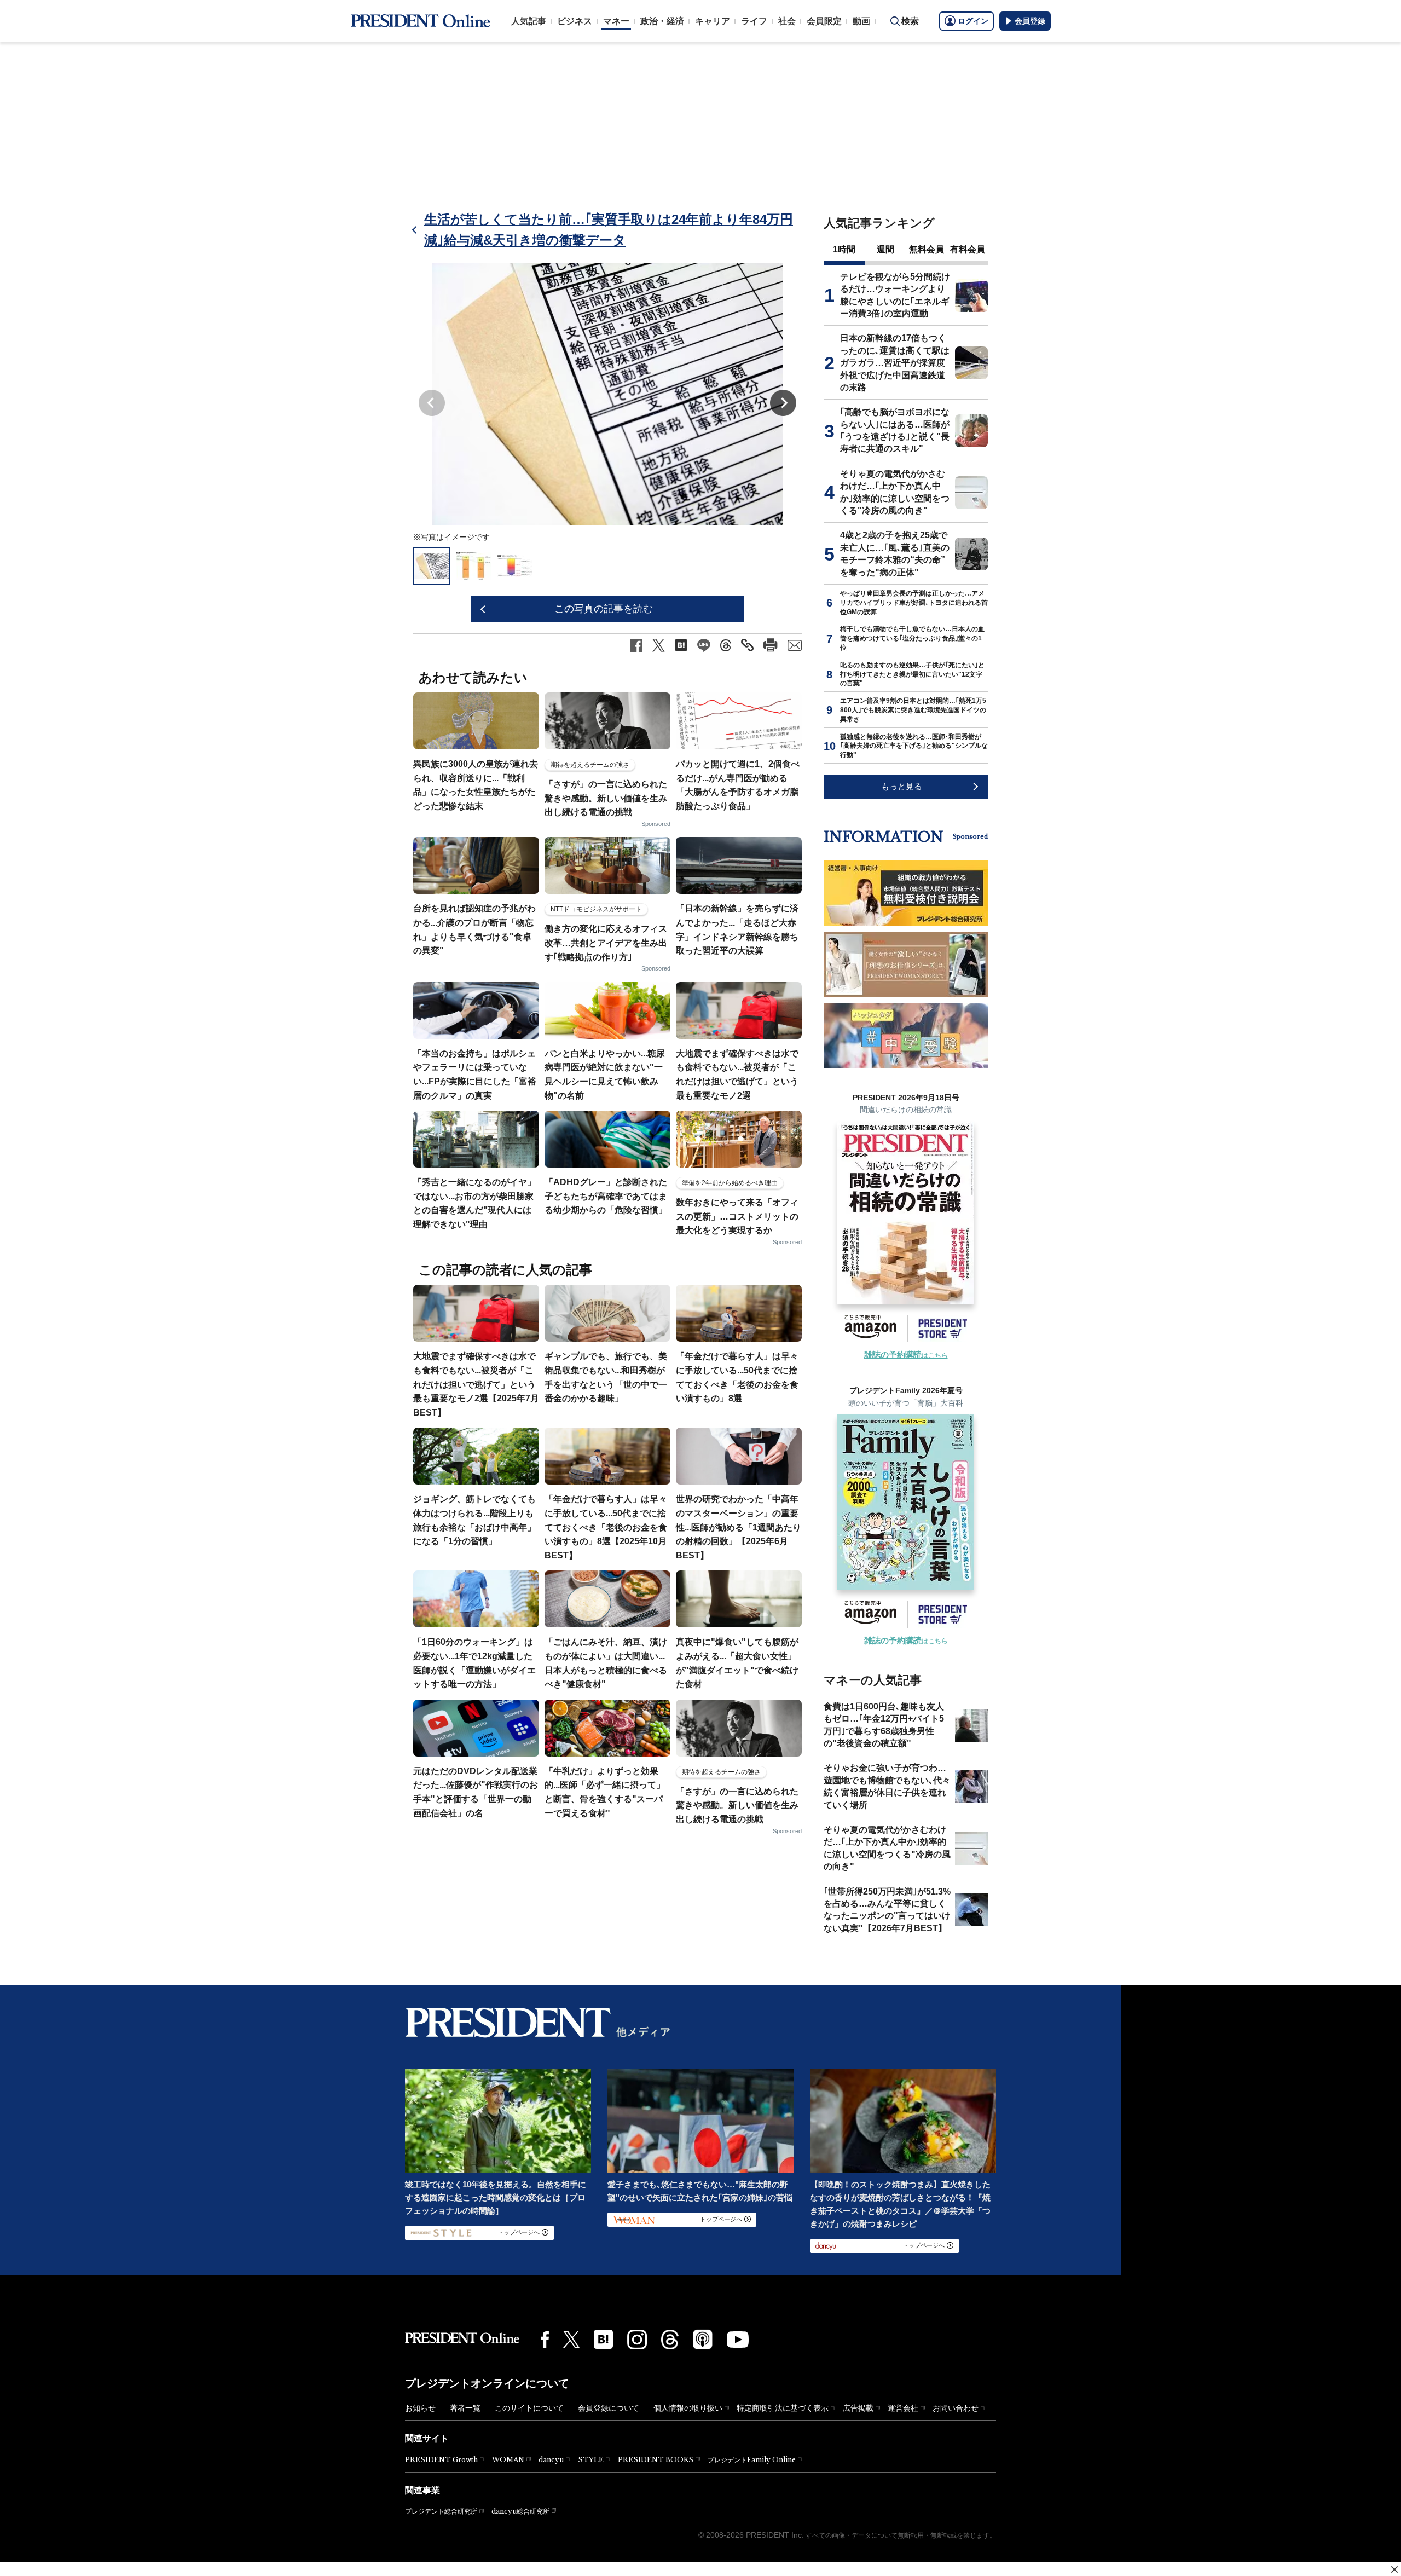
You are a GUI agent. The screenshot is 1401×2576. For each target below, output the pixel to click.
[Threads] (670, 2340)
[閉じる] (1394, 2569)
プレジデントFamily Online (752, 2460)
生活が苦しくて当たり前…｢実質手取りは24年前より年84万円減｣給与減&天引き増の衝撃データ (609, 230)
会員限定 (824, 21)
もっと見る (902, 786)
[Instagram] (637, 2340)
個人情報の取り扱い (688, 2408)
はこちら (906, 1355)
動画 (861, 21)
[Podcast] (703, 2339)
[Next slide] (783, 403)
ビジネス (575, 21)
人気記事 (529, 21)
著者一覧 (465, 2408)
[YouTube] (738, 2340)
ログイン (973, 21)
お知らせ (420, 2408)
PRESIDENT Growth (441, 2460)
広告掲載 (858, 2408)
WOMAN (508, 2460)
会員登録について (609, 2408)
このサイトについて (529, 2408)
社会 (787, 21)
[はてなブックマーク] (603, 2339)
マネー (616, 21)
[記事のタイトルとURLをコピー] (747, 645)
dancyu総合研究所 (520, 2511)
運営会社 (903, 2408)
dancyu (551, 2460)
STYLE (591, 2460)
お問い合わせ (956, 2408)
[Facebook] (545, 2340)
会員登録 (1030, 21)
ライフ (754, 21)
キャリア (713, 21)
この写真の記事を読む (604, 609)
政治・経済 (662, 21)
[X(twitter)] (571, 2339)
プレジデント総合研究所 (441, 2511)
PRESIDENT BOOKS (656, 2460)
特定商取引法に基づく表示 (783, 2408)
